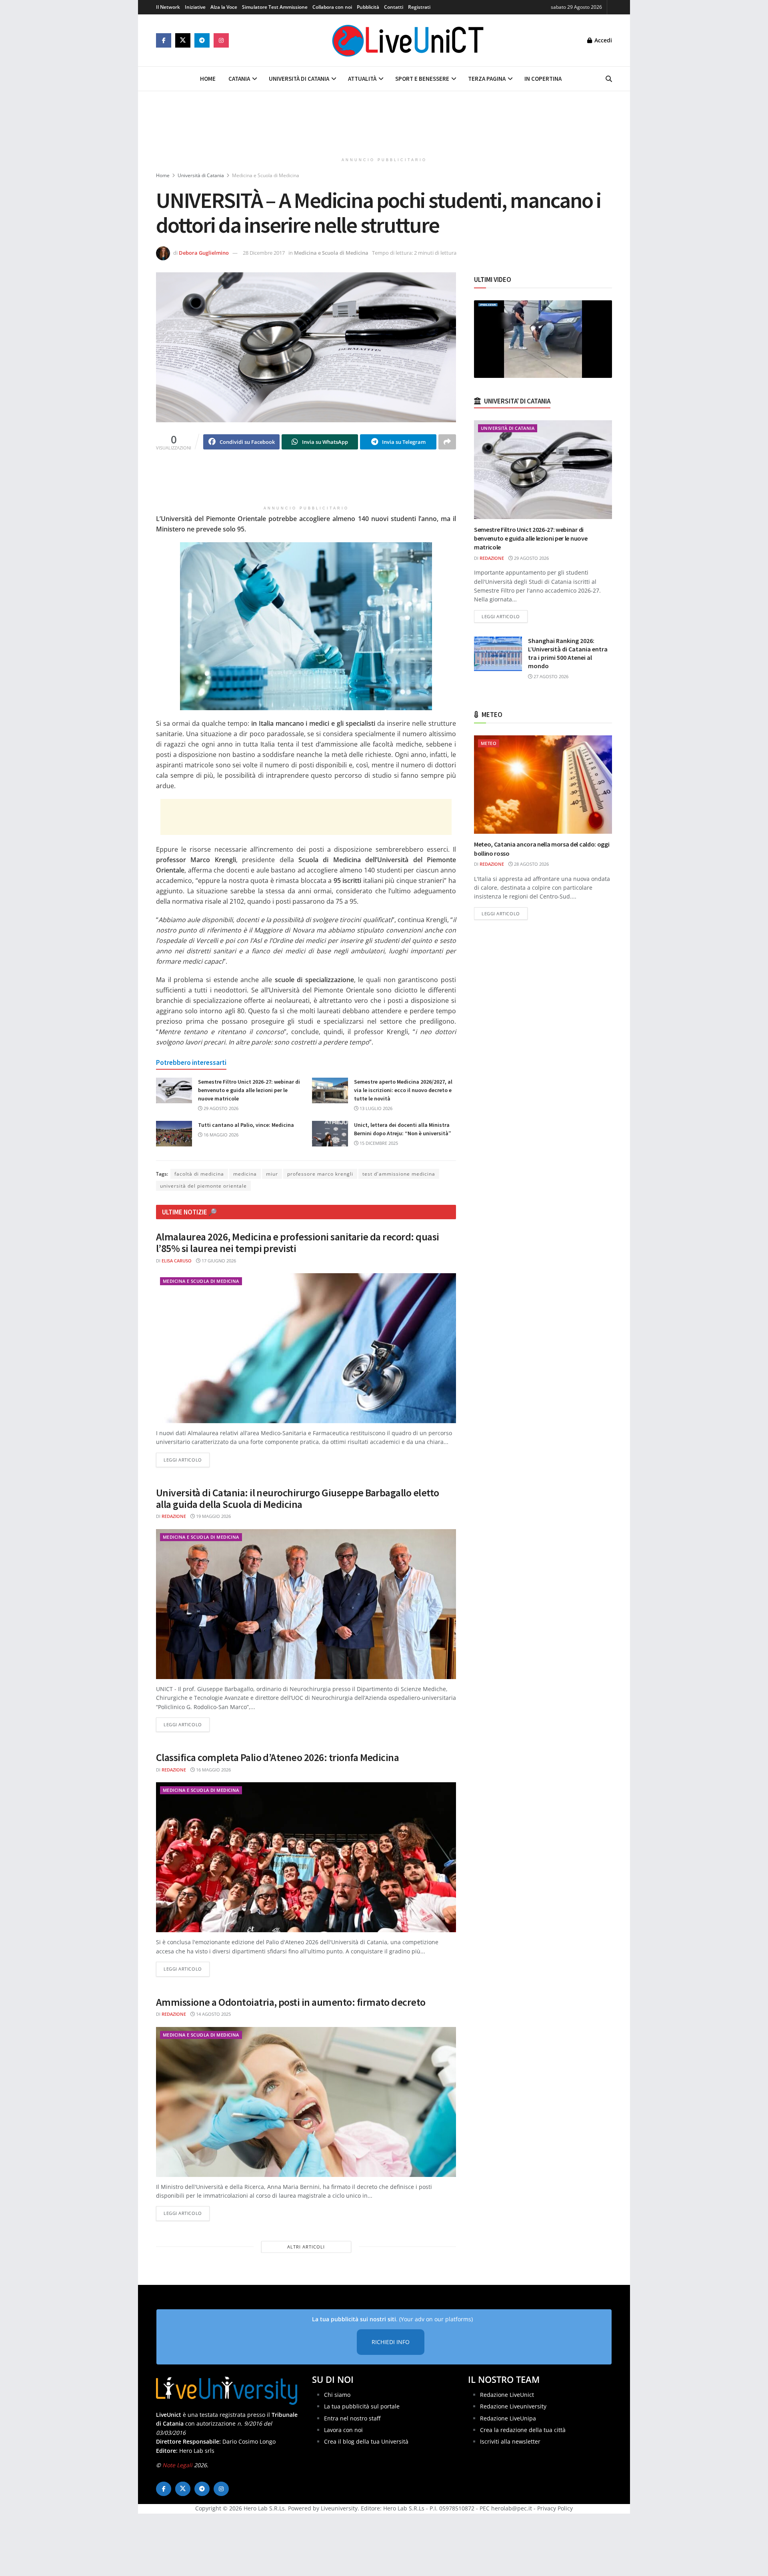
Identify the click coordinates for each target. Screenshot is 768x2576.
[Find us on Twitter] (183, 40)
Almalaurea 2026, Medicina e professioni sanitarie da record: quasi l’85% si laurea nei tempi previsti (298, 1242)
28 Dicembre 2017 (264, 253)
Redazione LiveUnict (507, 2395)
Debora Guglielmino (204, 253)
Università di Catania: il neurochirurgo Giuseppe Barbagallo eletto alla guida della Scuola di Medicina (298, 1498)
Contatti (394, 7)
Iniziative (195, 7)
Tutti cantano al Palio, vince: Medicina (246, 1125)
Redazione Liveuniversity (513, 2406)
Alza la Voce (224, 7)
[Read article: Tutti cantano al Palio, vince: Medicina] (174, 1134)
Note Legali (177, 2465)
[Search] (609, 79)
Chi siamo (337, 2395)
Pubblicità (368, 7)
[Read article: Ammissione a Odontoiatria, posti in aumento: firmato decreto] (306, 2102)
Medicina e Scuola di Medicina (266, 175)
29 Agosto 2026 (220, 1108)
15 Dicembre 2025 (378, 1143)
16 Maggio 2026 (220, 1135)
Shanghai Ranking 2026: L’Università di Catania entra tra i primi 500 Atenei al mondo (568, 653)
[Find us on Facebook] (164, 40)
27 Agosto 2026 (550, 676)
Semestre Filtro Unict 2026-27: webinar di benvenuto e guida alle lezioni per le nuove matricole (249, 1090)
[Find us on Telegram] (202, 40)
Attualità (362, 79)
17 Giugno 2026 (218, 1261)
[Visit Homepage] (408, 40)
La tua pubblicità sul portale (362, 2406)
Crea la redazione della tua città (523, 2430)
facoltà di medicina (199, 1174)
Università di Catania (299, 79)
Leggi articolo (187, 1460)
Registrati (419, 7)
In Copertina (543, 79)
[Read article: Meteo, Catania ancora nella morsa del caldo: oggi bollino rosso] (543, 785)
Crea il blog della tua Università (366, 2441)
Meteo (489, 743)
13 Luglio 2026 (375, 1108)
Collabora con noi (332, 7)
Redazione (174, 1516)
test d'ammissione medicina (399, 1174)
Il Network (168, 7)
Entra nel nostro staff (352, 2418)
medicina (245, 1174)
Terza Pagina (487, 79)
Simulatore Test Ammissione (275, 7)
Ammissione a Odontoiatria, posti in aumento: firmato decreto (291, 2002)
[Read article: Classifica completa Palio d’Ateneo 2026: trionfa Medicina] (306, 1857)
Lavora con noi (343, 2430)
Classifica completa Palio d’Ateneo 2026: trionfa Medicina (277, 1757)
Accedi (602, 40)
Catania (239, 79)
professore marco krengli (320, 1174)
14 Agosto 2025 (213, 2014)
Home (208, 79)
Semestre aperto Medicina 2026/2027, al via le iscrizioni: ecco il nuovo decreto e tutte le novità (403, 1090)
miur (272, 1174)
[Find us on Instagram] (221, 40)
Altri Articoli (306, 2247)
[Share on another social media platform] (447, 442)
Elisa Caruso (177, 1261)
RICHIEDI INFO (391, 2342)
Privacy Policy (555, 2508)
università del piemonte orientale (203, 1186)
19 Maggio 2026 (213, 1516)
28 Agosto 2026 (531, 864)
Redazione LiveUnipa (508, 2418)
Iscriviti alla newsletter (510, 2441)
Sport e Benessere (422, 79)
